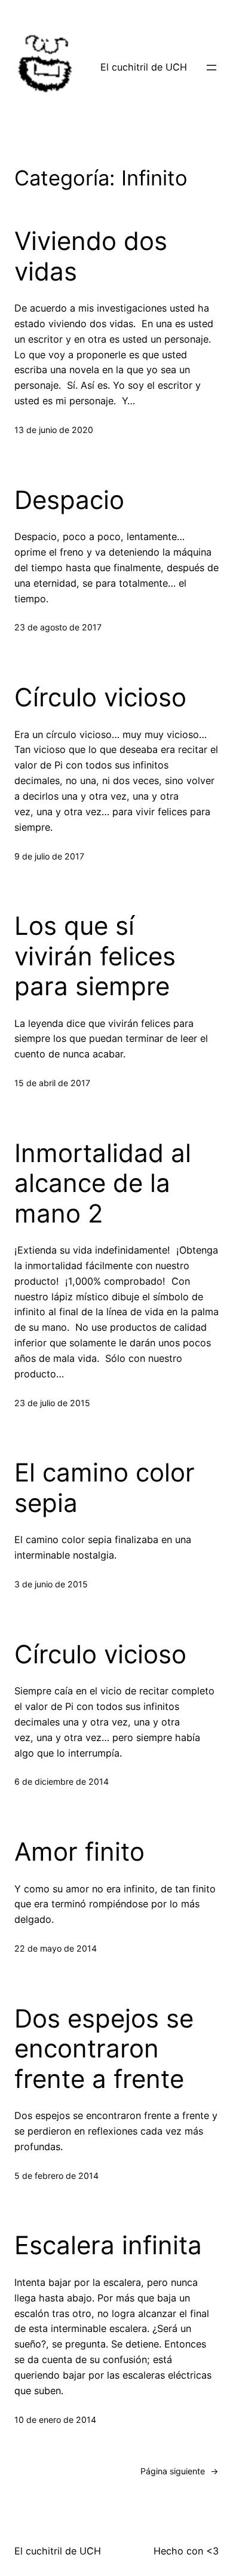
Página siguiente (180, 2471)
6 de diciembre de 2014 (62, 1781)
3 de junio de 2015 (51, 1584)
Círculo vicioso (100, 697)
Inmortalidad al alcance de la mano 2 (103, 1183)
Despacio (69, 500)
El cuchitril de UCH (144, 67)
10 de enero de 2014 (55, 2420)
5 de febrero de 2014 (56, 2176)
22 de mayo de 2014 (56, 1948)
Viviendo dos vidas (91, 256)
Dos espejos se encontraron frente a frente (104, 2049)
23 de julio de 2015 (52, 1403)
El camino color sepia (105, 1487)
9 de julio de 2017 (49, 856)
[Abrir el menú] (211, 68)
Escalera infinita (108, 2245)
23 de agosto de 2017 (58, 627)
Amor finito (79, 1852)
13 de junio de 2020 (54, 430)
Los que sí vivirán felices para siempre (95, 956)
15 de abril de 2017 (52, 1083)
